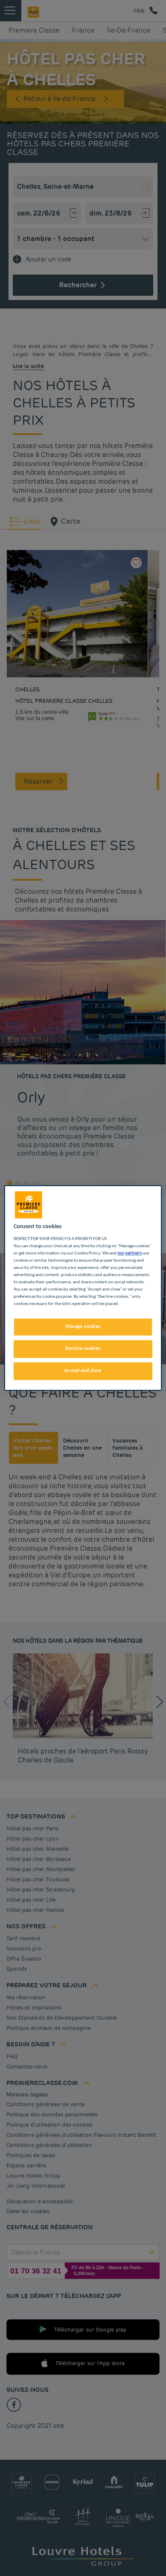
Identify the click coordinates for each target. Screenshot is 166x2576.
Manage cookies (83, 1327)
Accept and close (83, 1371)
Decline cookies (83, 1349)
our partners (130, 1253)
